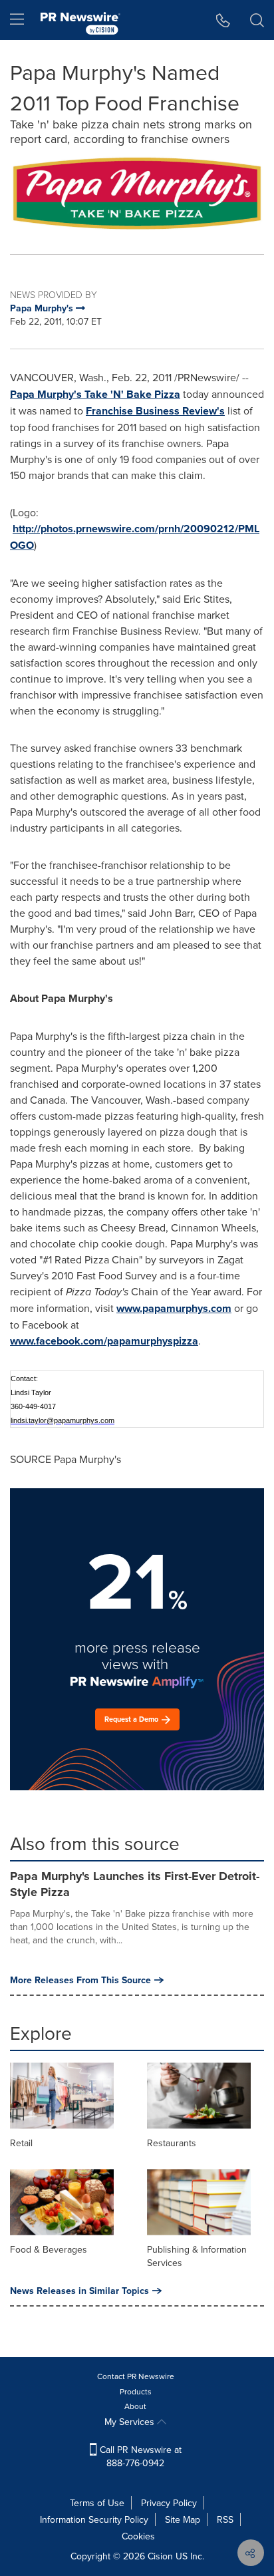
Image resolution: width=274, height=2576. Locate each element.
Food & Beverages (49, 2249)
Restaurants (172, 2143)
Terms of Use (97, 2503)
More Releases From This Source (80, 1980)
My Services (131, 2422)
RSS (225, 2519)
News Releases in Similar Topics (79, 2291)
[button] (137, 194)
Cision (160, 2556)
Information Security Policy (94, 2519)
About (135, 2406)
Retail (21, 2143)
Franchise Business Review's (155, 411)
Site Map (183, 2519)
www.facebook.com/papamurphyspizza (104, 1341)
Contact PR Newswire (136, 2376)
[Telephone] (223, 20)
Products (136, 2391)
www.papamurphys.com (174, 1308)
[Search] (257, 20)
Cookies (138, 2536)
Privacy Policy (169, 2503)
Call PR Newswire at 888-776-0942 (139, 2456)
